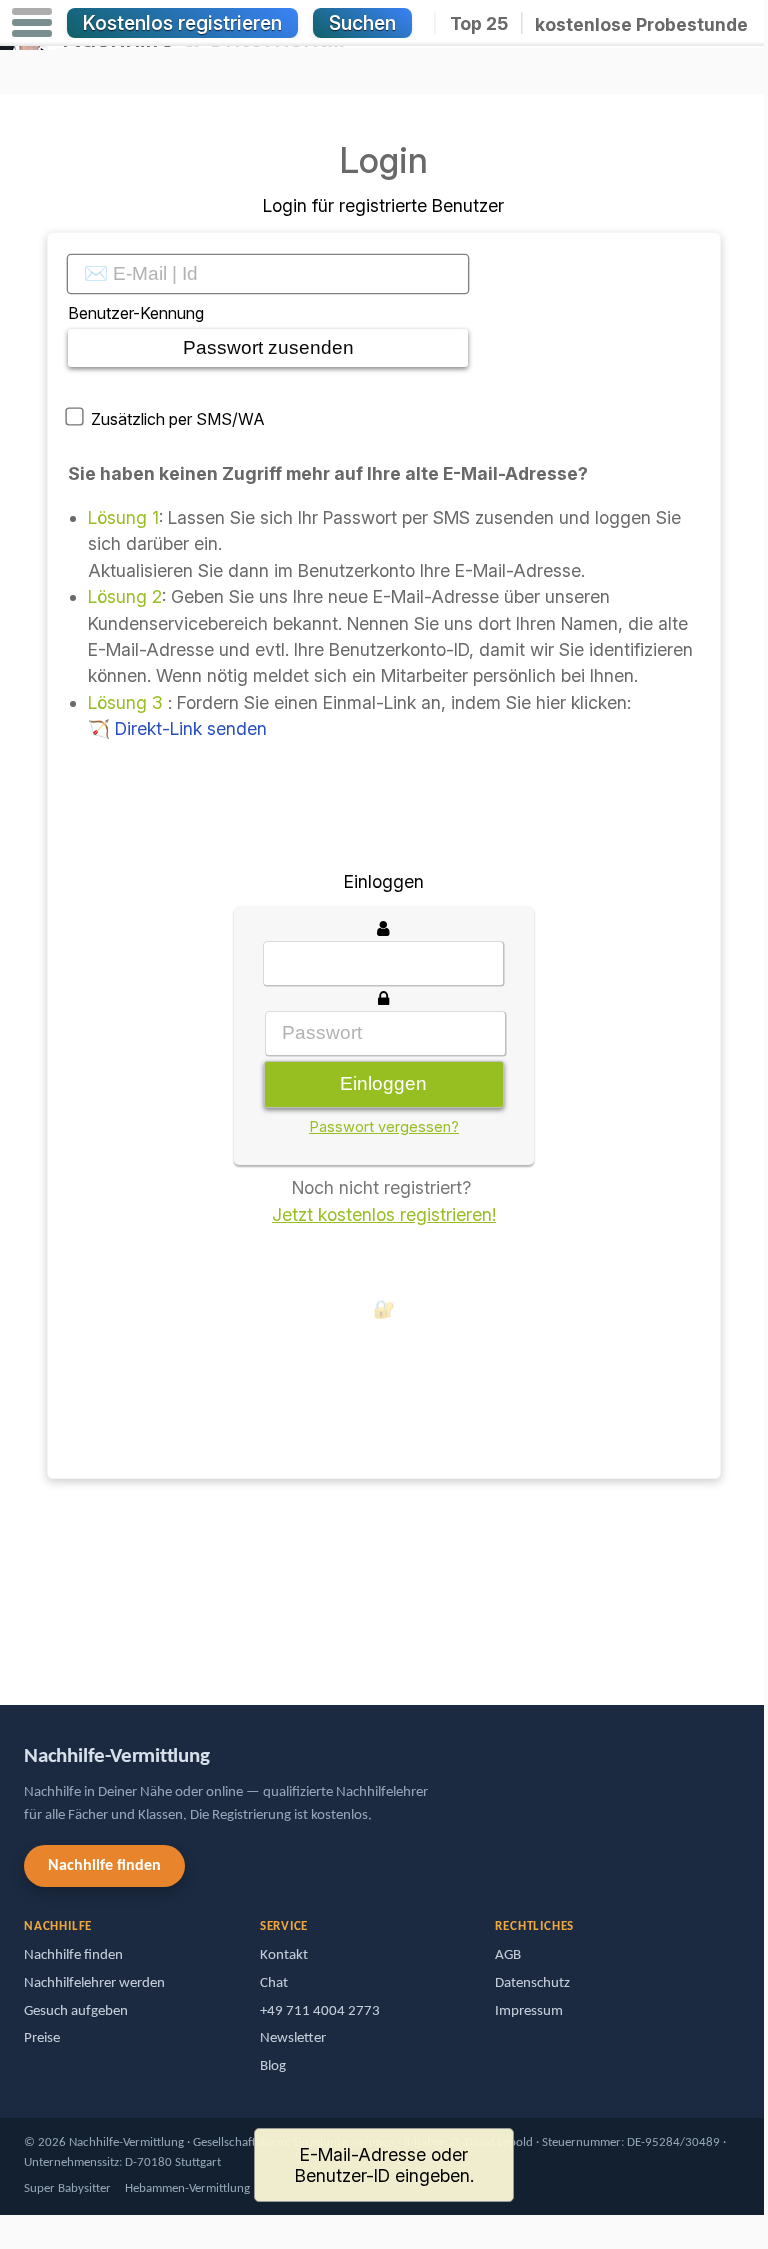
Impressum (529, 2011)
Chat (274, 1983)
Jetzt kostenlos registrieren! (384, 1214)
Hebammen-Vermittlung (187, 2188)
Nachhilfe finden (104, 1866)
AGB (508, 1955)
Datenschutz (532, 1983)
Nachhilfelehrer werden (94, 1983)
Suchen (362, 23)
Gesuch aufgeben (76, 2011)
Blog (273, 2066)
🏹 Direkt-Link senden (177, 728)
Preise (42, 2038)
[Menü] (32, 23)
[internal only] (52, 1568)
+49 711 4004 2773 (320, 2011)
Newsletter (293, 2038)
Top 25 (479, 23)
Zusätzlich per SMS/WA (178, 419)
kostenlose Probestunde (641, 23)
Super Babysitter (67, 2188)
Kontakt (284, 1955)
